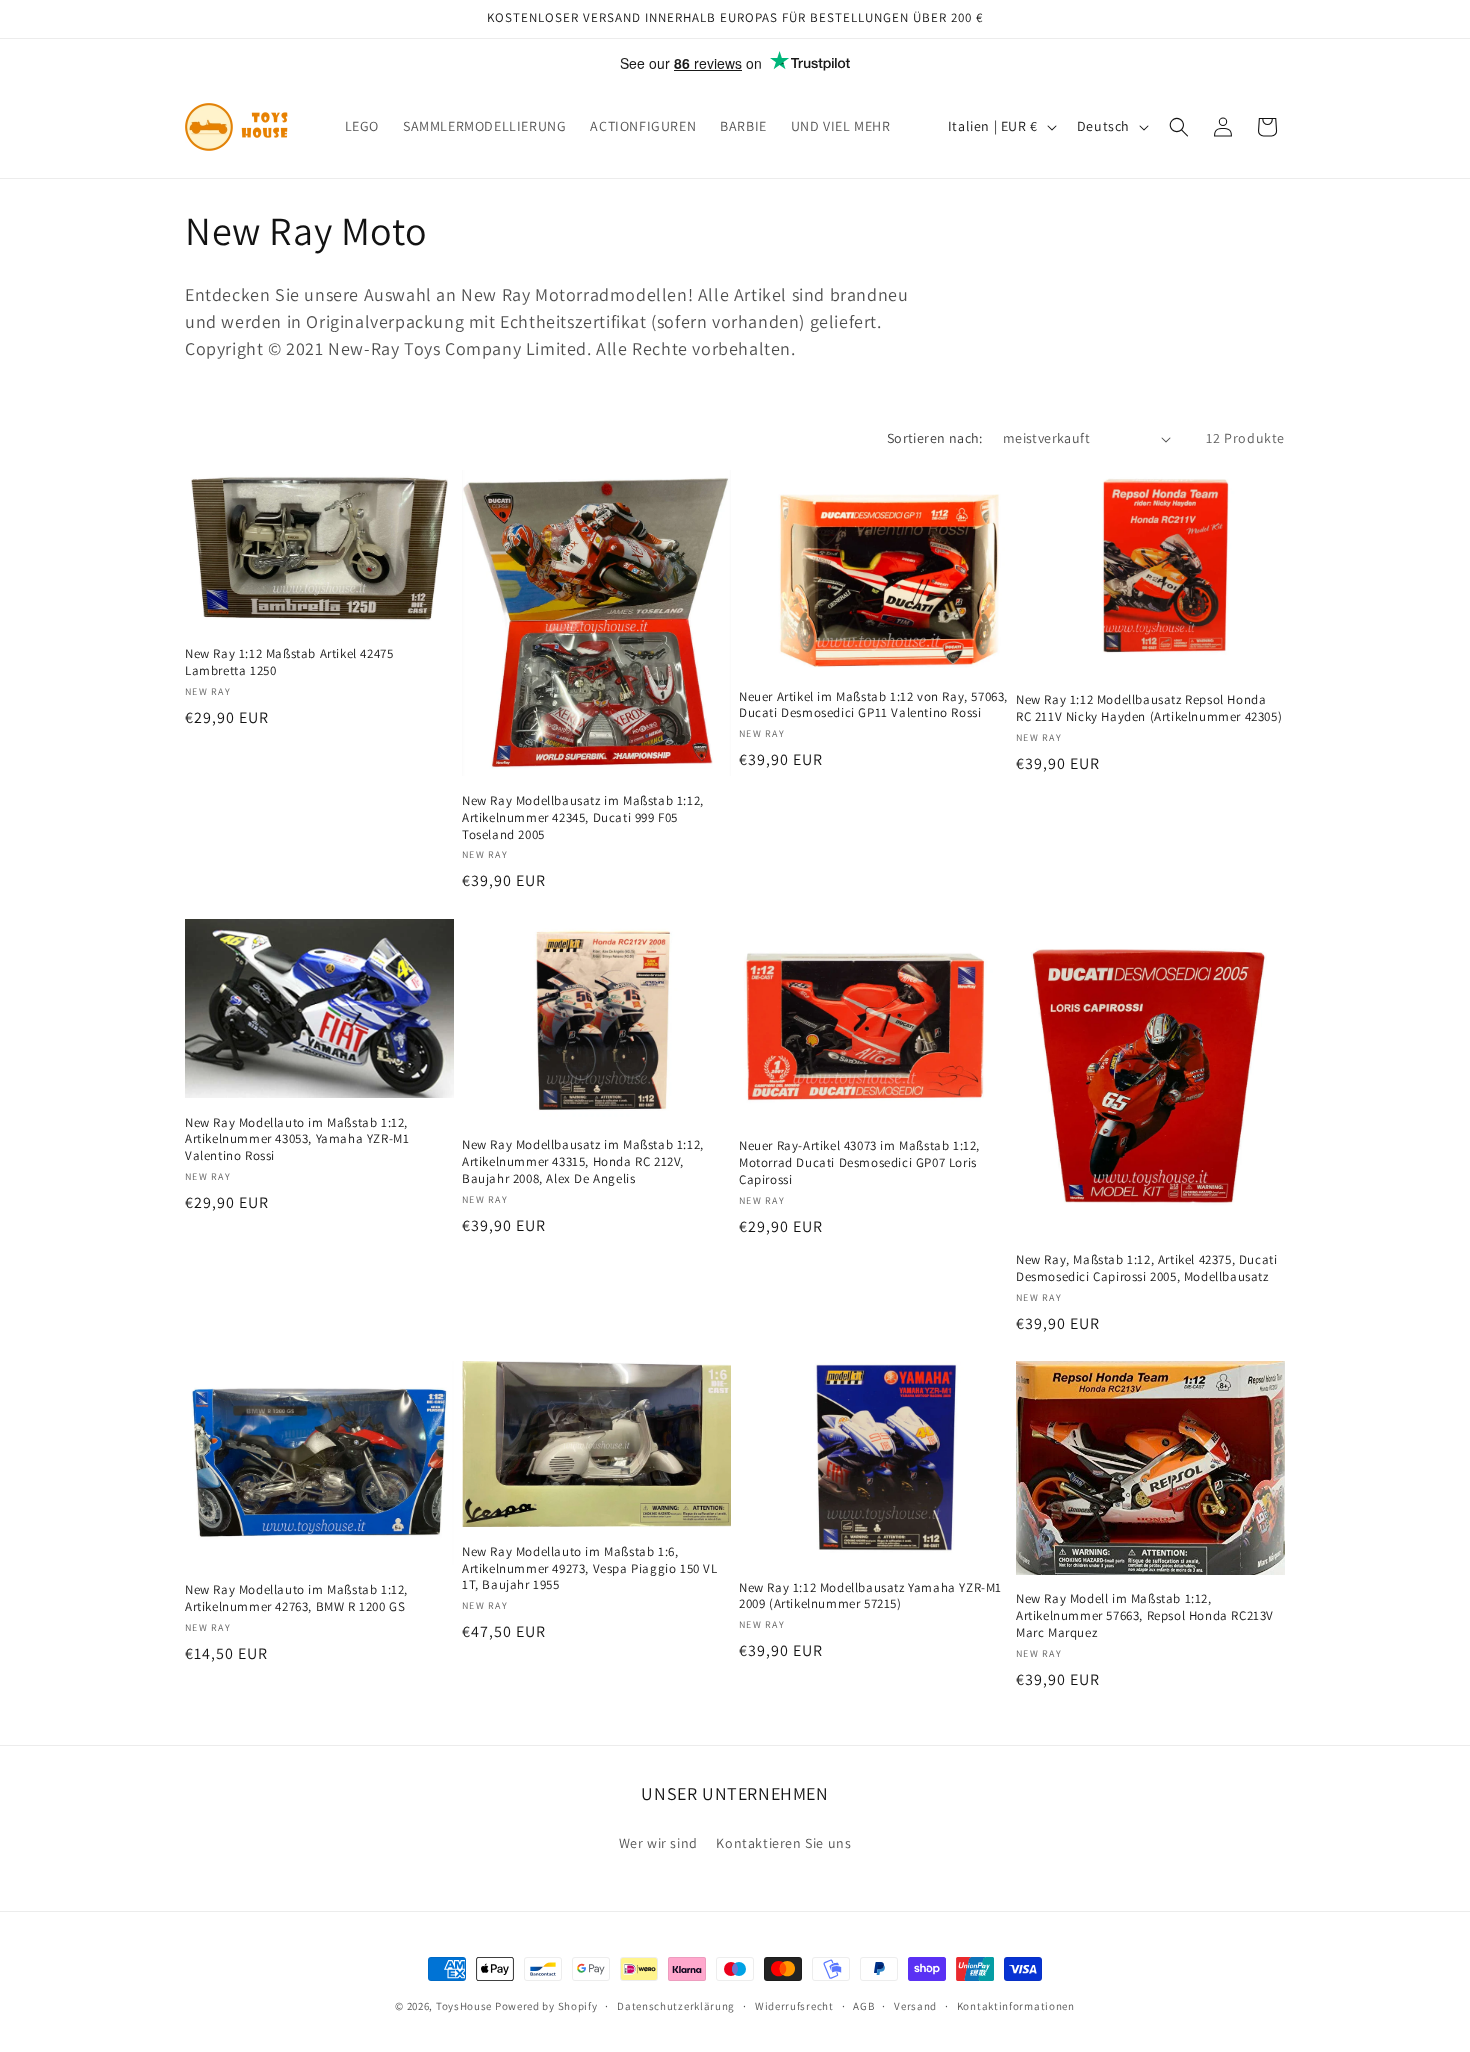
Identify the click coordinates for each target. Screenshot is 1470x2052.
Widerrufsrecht (794, 2006)
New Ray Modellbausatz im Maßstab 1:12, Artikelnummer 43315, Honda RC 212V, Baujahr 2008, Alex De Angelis (583, 1162)
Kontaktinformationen (1016, 2006)
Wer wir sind (658, 1843)
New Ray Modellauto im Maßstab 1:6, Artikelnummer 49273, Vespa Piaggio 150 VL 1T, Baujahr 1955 (590, 1569)
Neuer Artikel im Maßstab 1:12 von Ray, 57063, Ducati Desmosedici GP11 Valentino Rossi (873, 705)
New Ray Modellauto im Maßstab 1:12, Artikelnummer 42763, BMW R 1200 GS (296, 1598)
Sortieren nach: (935, 438)
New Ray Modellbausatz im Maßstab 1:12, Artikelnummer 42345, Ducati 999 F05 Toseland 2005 (583, 818)
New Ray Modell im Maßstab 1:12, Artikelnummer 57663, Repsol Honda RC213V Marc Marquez (1145, 1617)
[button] (1179, 127)
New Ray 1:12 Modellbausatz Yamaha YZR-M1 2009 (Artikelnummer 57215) (870, 1596)
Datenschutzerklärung (676, 2006)
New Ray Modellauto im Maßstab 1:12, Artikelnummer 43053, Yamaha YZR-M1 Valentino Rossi (297, 1140)
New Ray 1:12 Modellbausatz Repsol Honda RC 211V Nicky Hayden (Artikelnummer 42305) (1149, 708)
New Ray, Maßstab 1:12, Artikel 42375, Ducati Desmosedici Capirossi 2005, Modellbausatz (1146, 1268)
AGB (863, 2006)
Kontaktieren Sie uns (783, 1843)
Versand (915, 2006)
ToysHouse (464, 2006)
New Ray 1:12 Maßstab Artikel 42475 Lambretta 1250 (289, 662)
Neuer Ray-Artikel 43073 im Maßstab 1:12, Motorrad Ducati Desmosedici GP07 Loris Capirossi (859, 1163)
